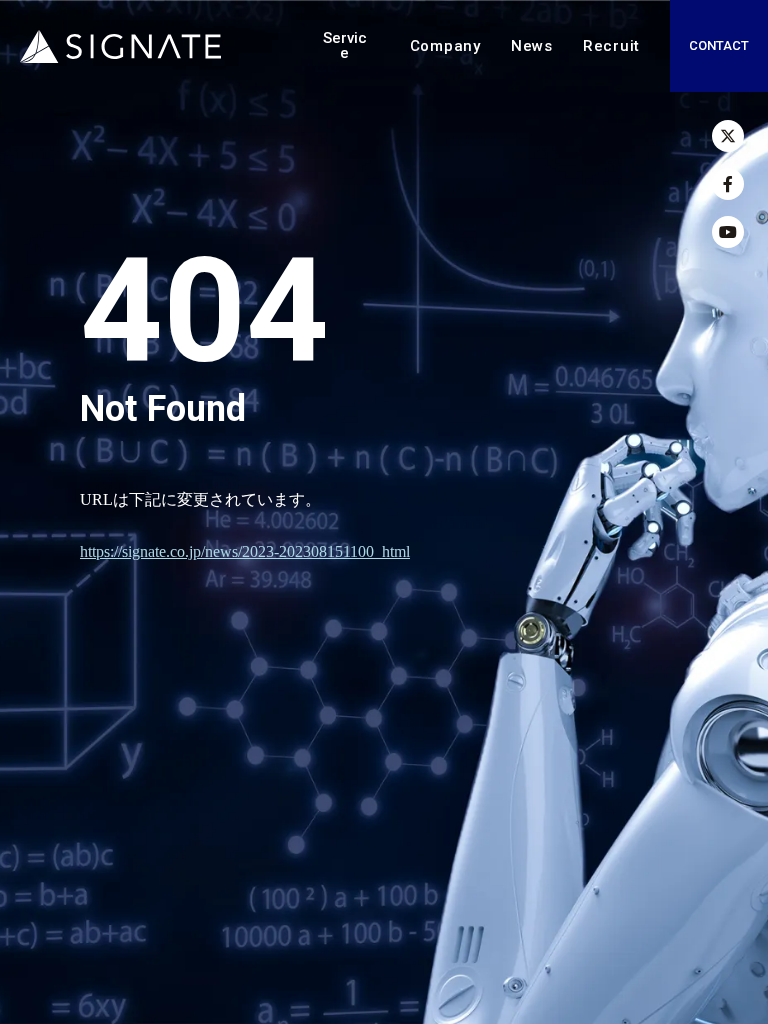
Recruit (611, 46)
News (532, 46)
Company (445, 46)
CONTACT (719, 45)
